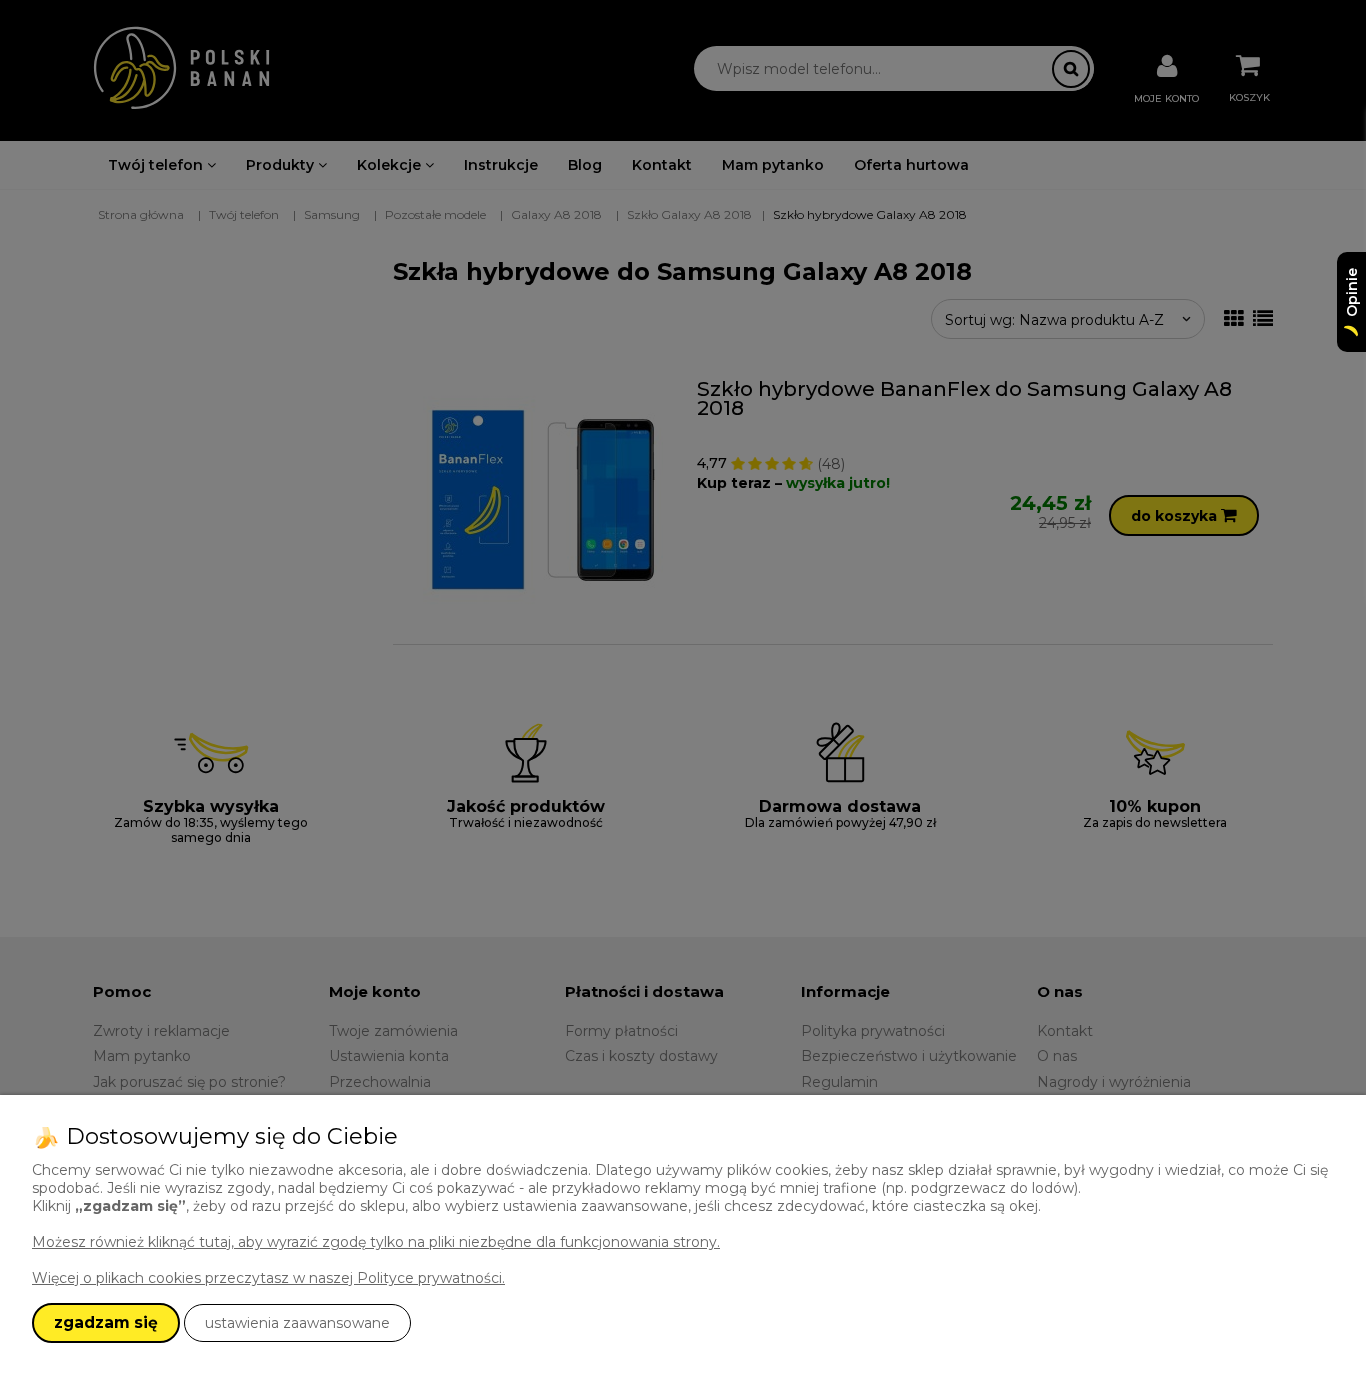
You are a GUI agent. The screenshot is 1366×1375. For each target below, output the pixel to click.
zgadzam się (106, 1322)
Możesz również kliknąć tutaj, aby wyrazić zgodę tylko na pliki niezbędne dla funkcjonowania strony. (376, 1242)
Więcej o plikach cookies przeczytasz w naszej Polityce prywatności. (268, 1278)
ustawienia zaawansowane (297, 1323)
